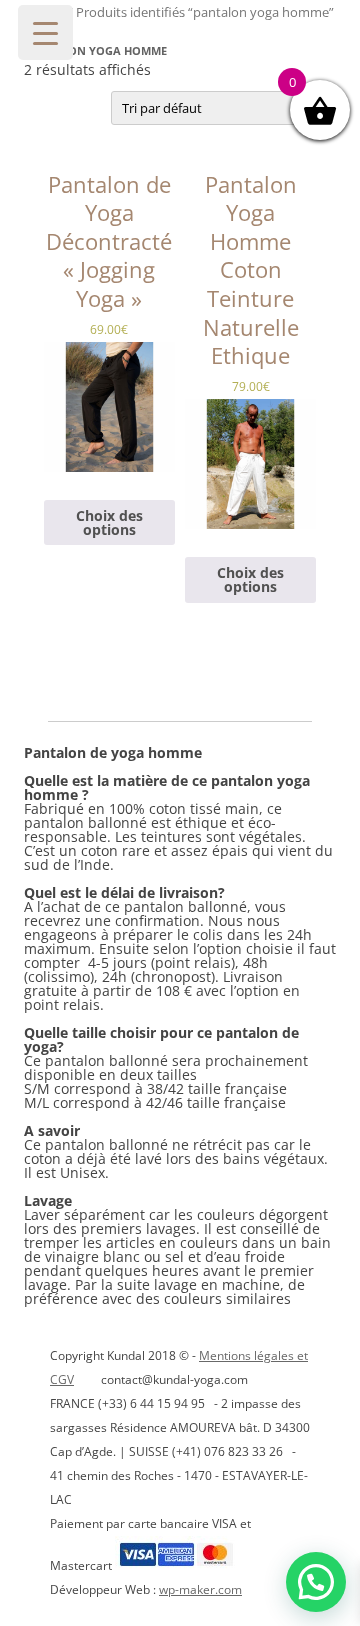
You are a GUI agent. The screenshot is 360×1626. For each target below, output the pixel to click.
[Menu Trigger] (45, 32)
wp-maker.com (200, 1589)
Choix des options (109, 522)
